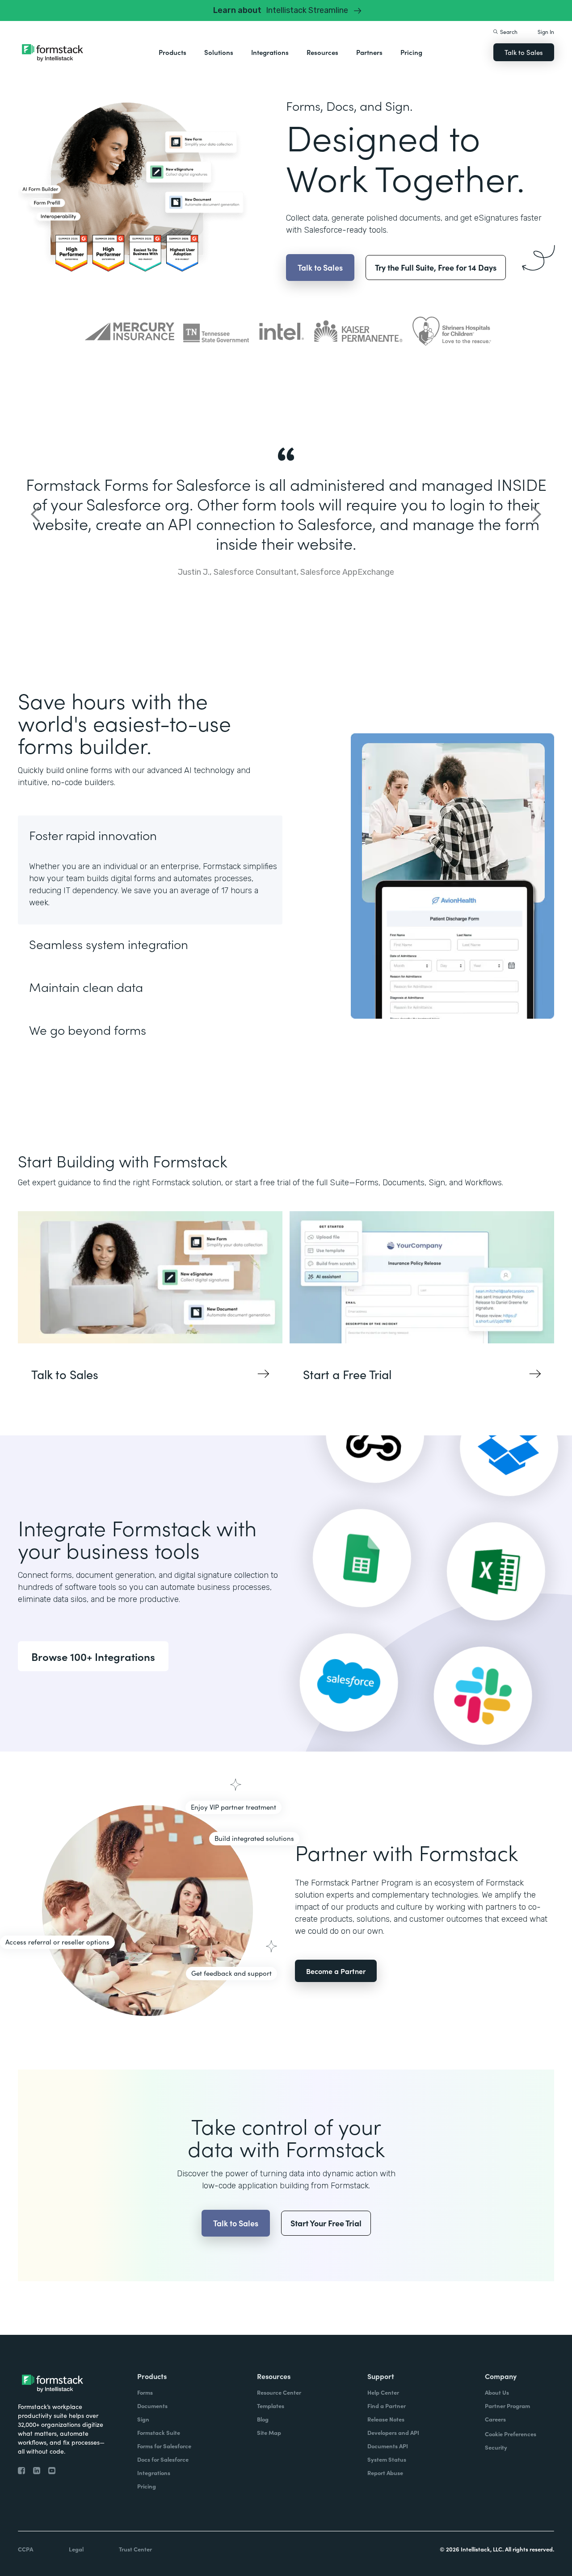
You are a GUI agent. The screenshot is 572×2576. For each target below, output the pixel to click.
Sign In (546, 31)
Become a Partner (336, 1971)
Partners (369, 52)
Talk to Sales (524, 52)
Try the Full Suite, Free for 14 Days (436, 267)
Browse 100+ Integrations (93, 1656)
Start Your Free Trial (326, 2223)
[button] (172, 52)
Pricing (411, 52)
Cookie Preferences (511, 2434)
